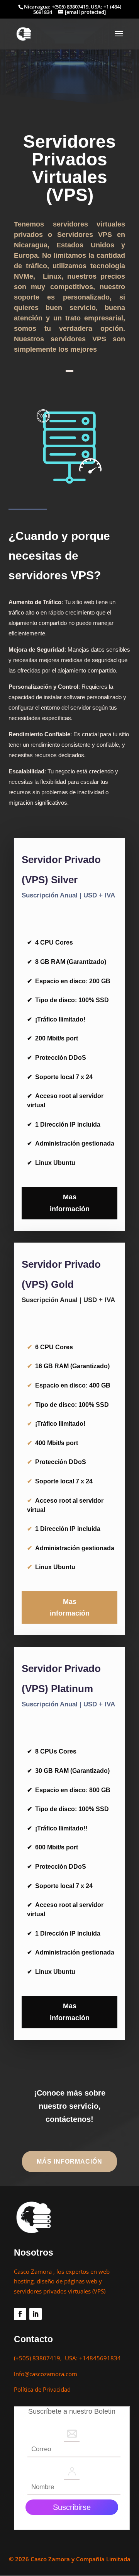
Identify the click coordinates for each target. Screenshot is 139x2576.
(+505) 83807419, (39, 2358)
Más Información (69, 2161)
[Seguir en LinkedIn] (36, 2314)
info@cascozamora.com (46, 2374)
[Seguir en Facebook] (20, 2314)
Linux (52, 276)
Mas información (70, 1203)
